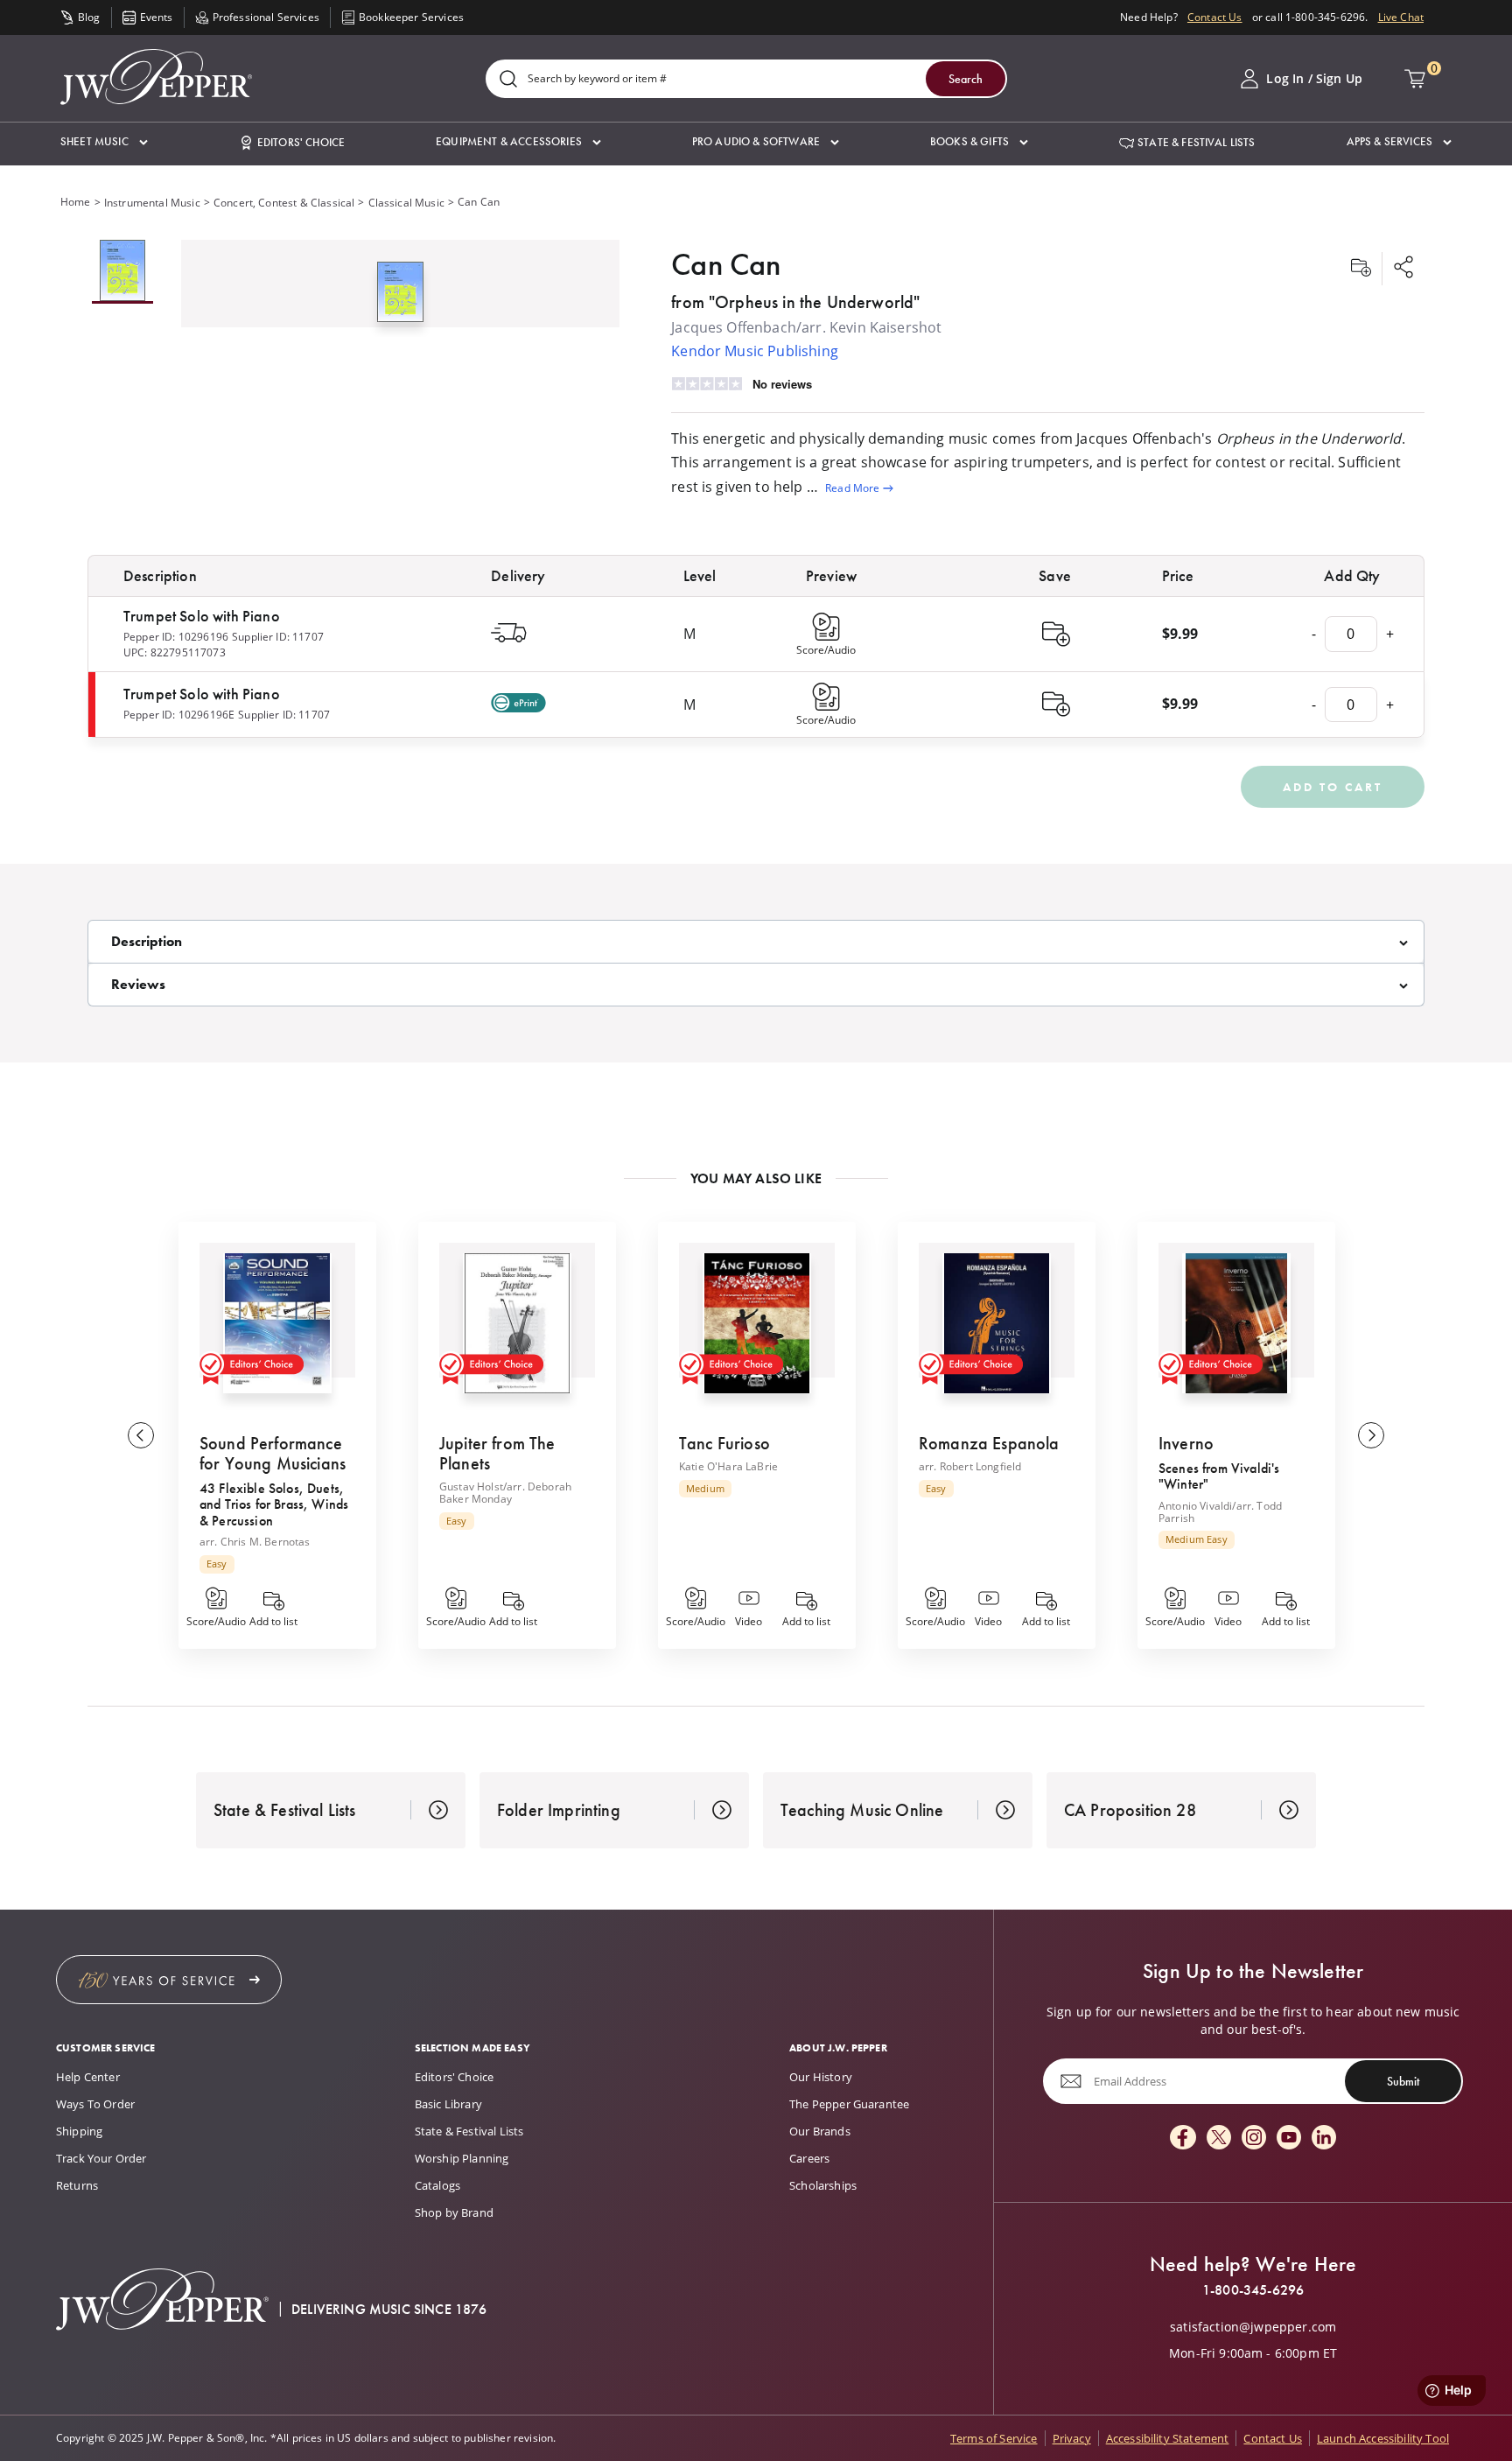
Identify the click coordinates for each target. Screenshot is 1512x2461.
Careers (809, 2158)
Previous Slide (141, 1435)
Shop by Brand (454, 2212)
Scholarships (823, 2185)
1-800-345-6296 (1253, 2290)
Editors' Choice (454, 2077)
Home (76, 202)
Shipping (79, 2131)
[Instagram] (1254, 2138)
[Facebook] (1183, 2138)
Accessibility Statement (1168, 2438)
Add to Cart (1333, 787)
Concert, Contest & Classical (284, 203)
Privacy (1072, 2438)
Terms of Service (994, 2438)
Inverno (1186, 1443)
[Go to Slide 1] (122, 272)
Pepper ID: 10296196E (179, 715)
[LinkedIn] (1324, 2138)
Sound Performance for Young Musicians (273, 1453)
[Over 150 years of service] (169, 1980)
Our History (821, 2077)
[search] (508, 80)
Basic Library (448, 2104)
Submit (1403, 2081)
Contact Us (1215, 17)
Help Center (88, 2077)
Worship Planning (462, 2158)
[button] (104, 142)
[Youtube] (1289, 2138)
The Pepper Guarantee (849, 2104)
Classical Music (406, 203)
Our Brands (820, 2131)
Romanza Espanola (989, 1443)
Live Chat (1401, 17)
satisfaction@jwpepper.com (1253, 2327)
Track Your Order (101, 2158)
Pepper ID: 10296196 (176, 637)
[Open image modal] (400, 299)
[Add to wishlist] (1361, 269)
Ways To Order (95, 2104)
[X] (1219, 2138)
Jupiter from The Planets (497, 1453)
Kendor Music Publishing (755, 351)
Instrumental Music (152, 203)
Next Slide (1371, 1435)
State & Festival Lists (469, 2131)
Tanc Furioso (724, 1443)
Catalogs (437, 2185)
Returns (77, 2185)
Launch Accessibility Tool (1383, 2438)
